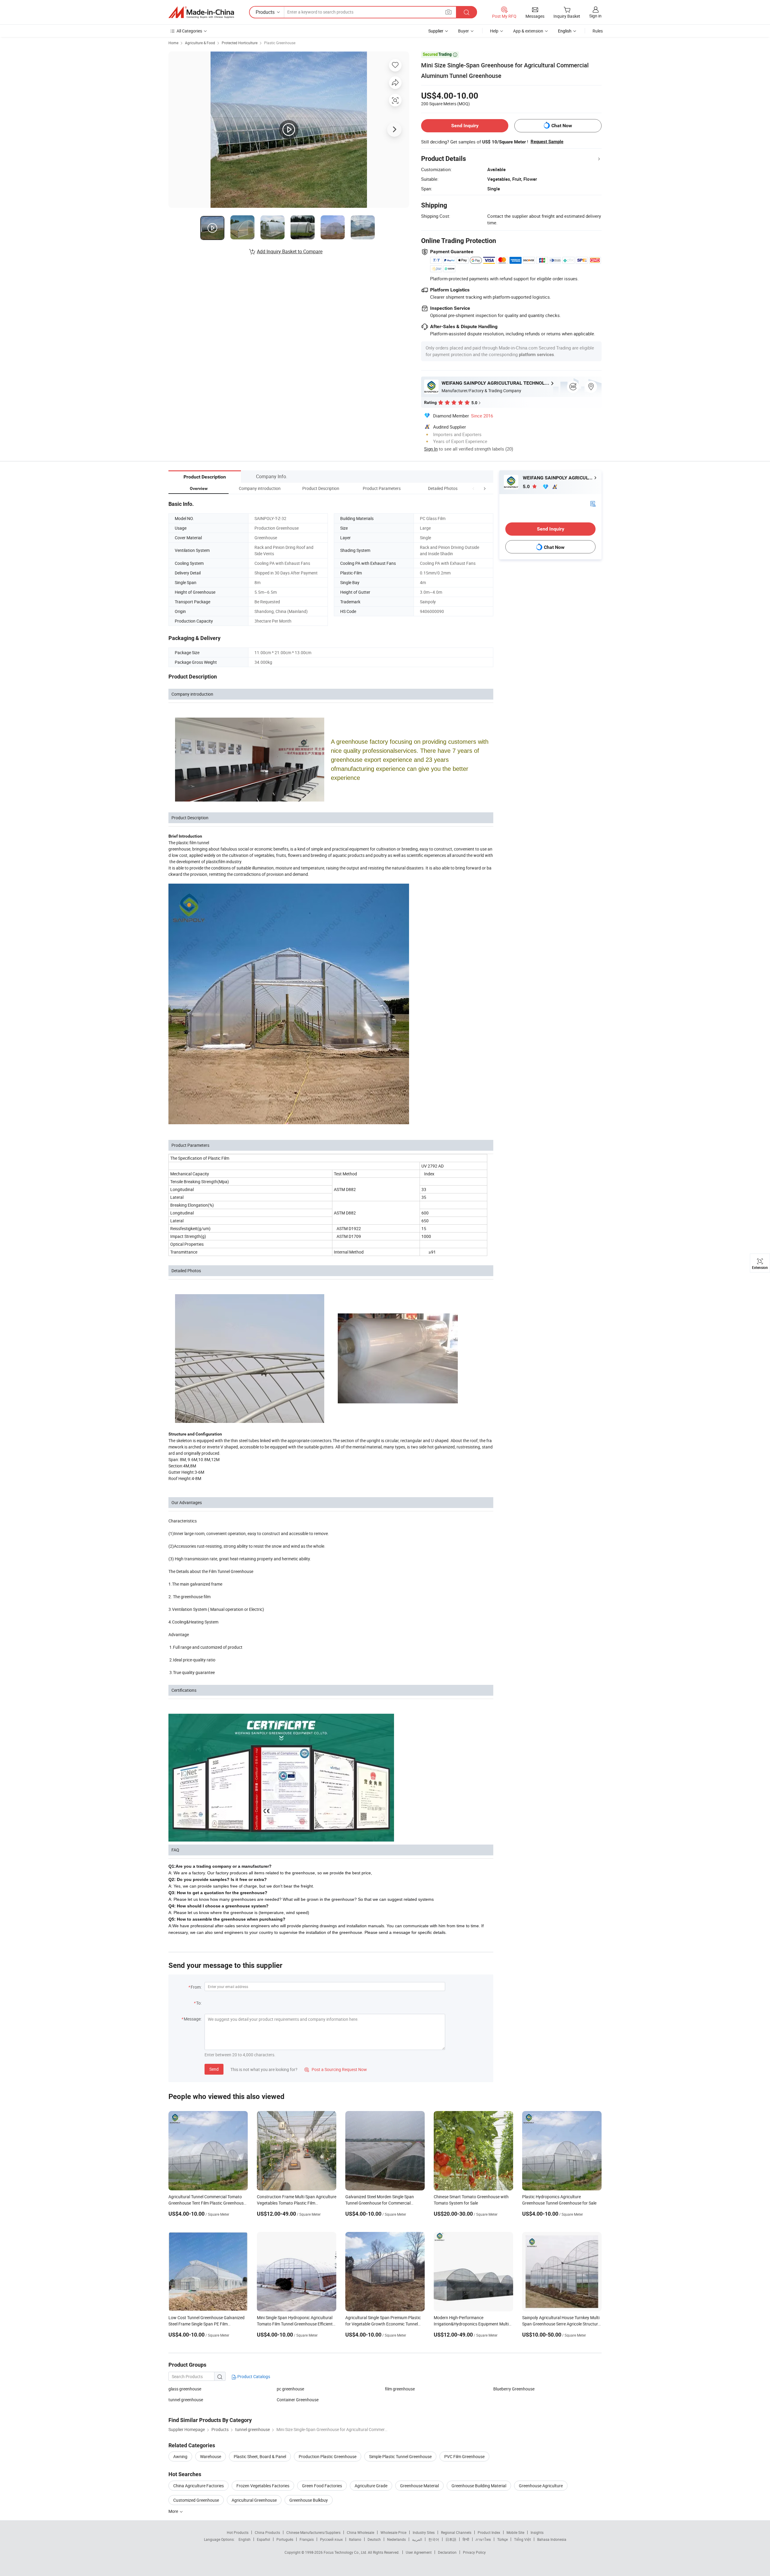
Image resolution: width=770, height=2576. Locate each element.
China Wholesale (360, 2532)
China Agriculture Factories (199, 2486)
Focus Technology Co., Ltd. (346, 2552)
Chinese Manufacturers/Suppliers (313, 2532)
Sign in (595, 16)
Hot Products (238, 2532)
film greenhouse (400, 2389)
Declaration (447, 2552)
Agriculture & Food (200, 43)
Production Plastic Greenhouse (328, 2456)
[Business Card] (593, 503)
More (174, 2511)
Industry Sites (424, 2532)
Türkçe (502, 2539)
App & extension (528, 31)
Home (173, 43)
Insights (537, 2532)
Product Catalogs (253, 2376)
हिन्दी (466, 2539)
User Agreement (419, 2552)
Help (494, 31)
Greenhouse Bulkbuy (309, 2500)
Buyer (464, 31)
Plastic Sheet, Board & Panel (260, 2456)
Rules (598, 31)
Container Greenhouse (298, 2400)
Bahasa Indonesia (552, 2539)
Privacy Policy (474, 2552)
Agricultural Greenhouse (254, 2500)
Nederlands (396, 2539)
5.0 (527, 486)
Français (307, 2539)
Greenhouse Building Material (479, 2486)
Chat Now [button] (562, 126)
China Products (267, 2532)
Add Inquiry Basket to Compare (290, 251)
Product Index (489, 2532)
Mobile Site (515, 2532)
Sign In (431, 449)
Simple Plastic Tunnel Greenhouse (400, 2456)
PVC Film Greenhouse (464, 2456)
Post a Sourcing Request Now (336, 2069)
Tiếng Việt (522, 2539)
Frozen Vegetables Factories (263, 2486)
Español (263, 2539)
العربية (417, 2539)
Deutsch (374, 2539)
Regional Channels (456, 2532)
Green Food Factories (322, 2486)
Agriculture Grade (371, 2486)
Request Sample (547, 142)
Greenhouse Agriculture (541, 2486)
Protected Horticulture (240, 43)
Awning (180, 2456)
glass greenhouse (185, 2389)
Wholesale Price (393, 2532)
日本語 (451, 2539)
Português (285, 2539)
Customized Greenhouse (196, 2500)
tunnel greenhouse (186, 2400)
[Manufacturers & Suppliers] (201, 12)
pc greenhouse (290, 2389)
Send (214, 2069)
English (245, 2539)
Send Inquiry (465, 126)
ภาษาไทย (483, 2539)
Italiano (355, 2539)
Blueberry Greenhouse (514, 2389)
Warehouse (211, 2456)
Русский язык (331, 2539)
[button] (473, 488)
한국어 (434, 2539)
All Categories (189, 31)
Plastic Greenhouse (280, 43)
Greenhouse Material (419, 2486)
